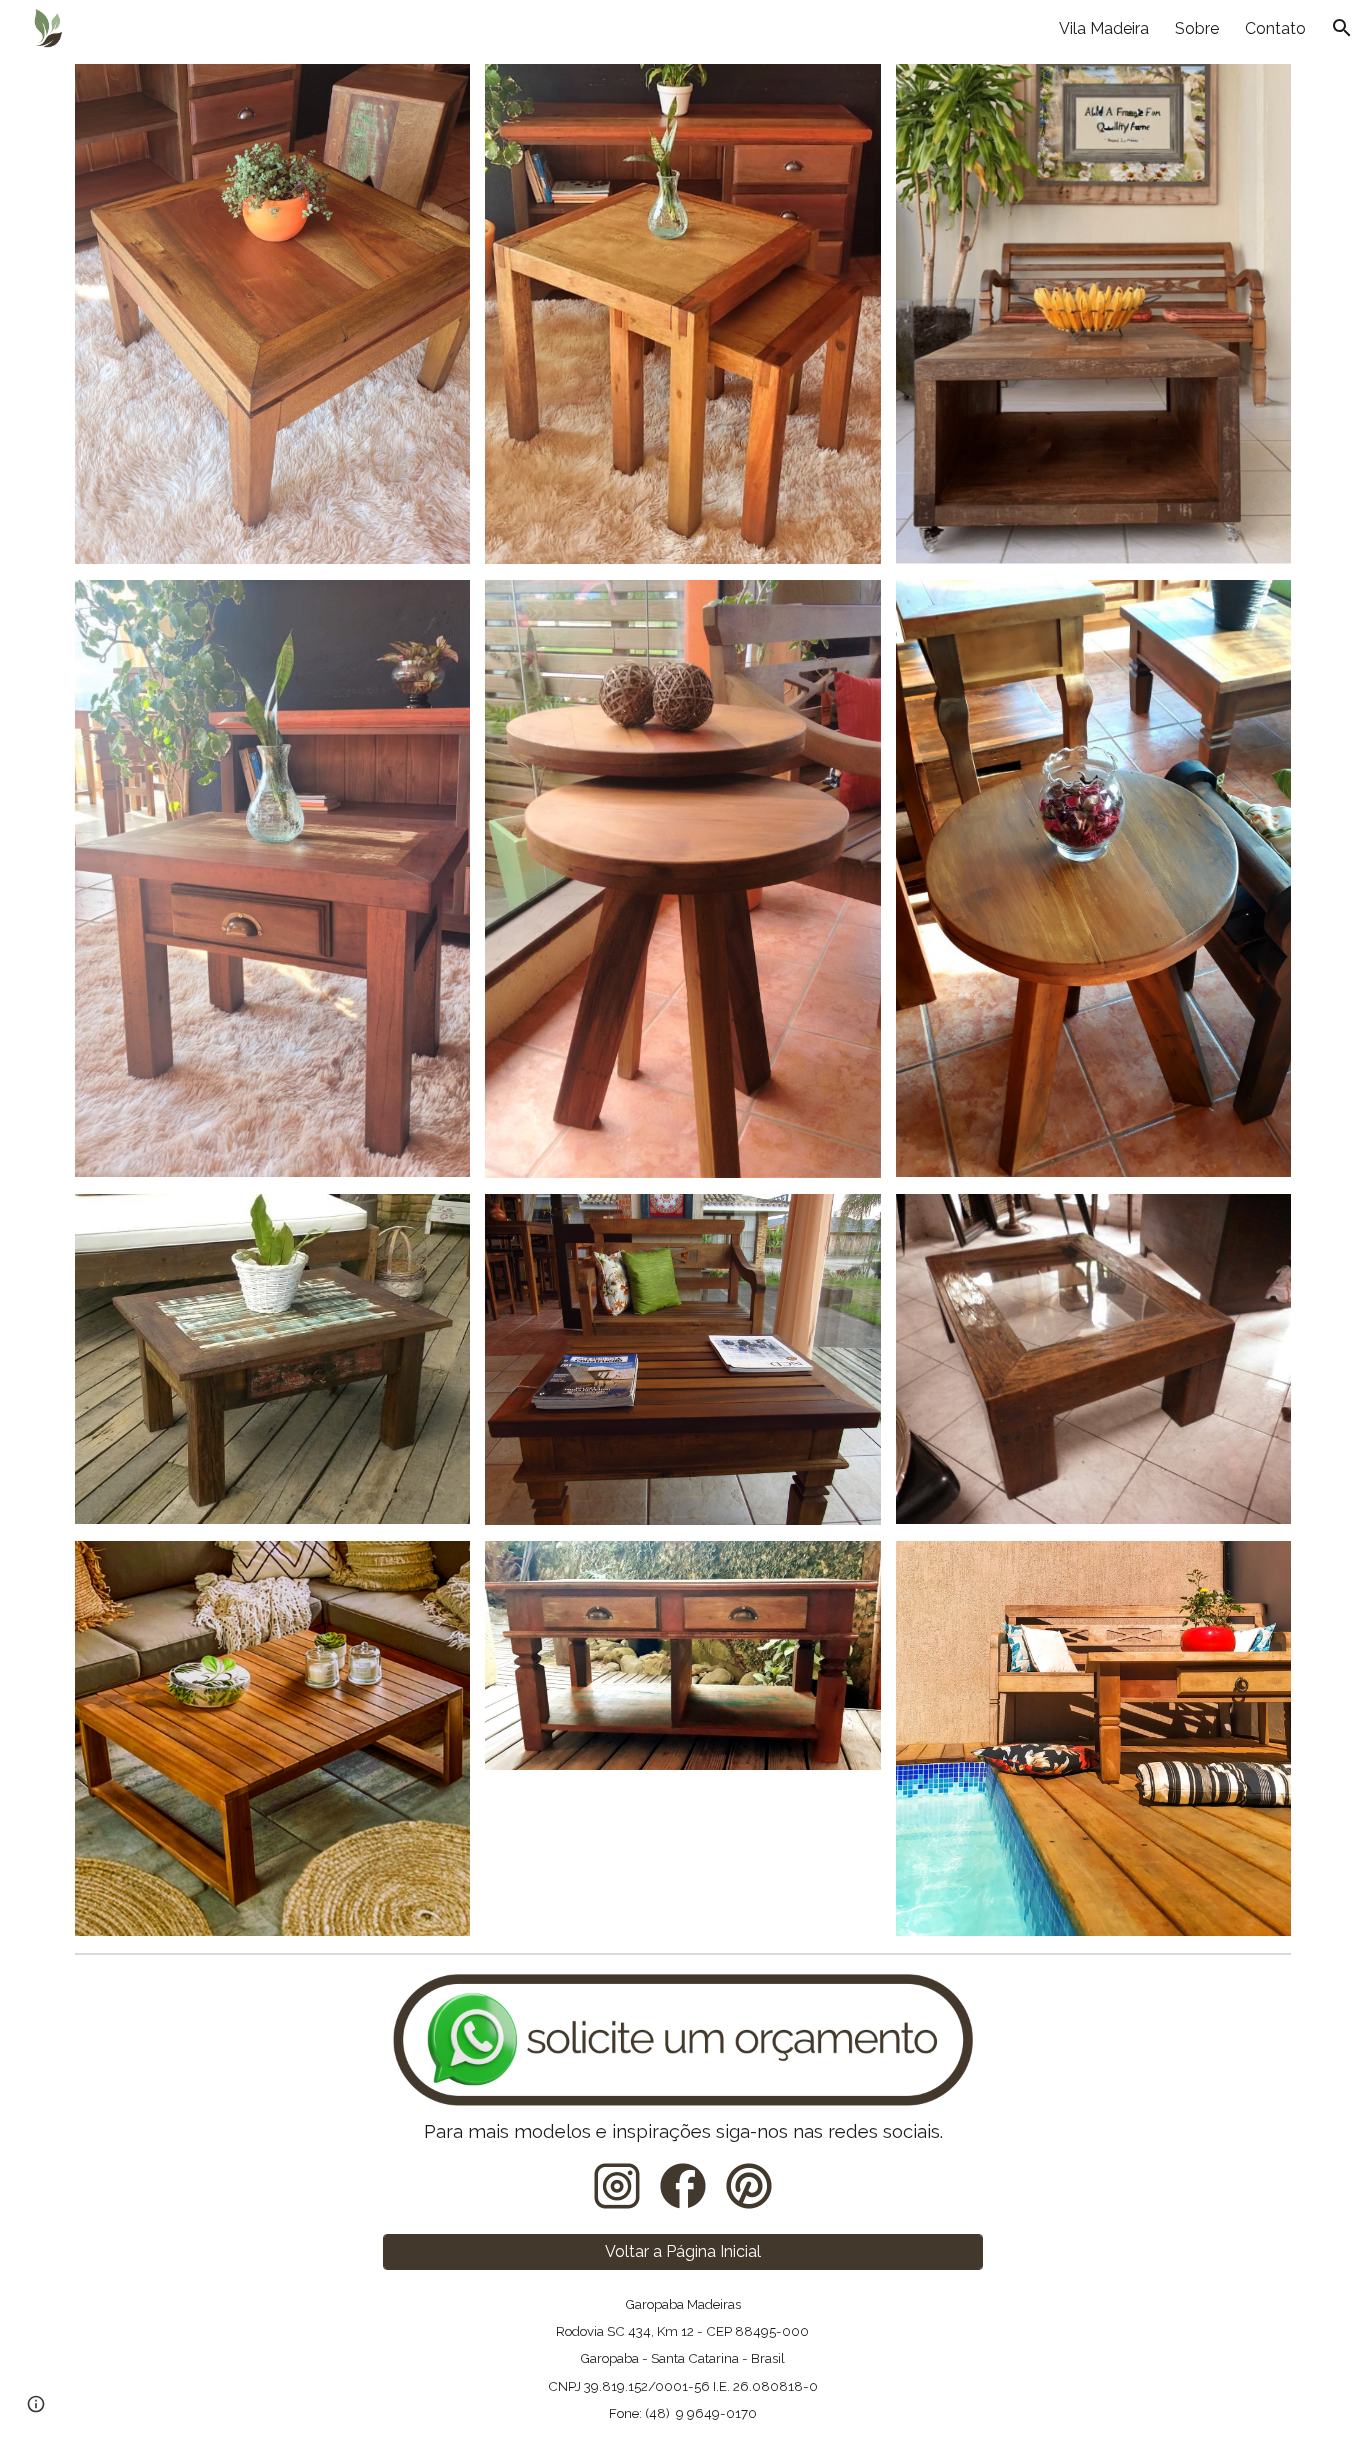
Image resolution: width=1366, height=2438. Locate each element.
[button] (1342, 28)
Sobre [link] (1197, 28)
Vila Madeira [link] (1104, 28)
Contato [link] (1275, 28)
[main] (683, 2131)
